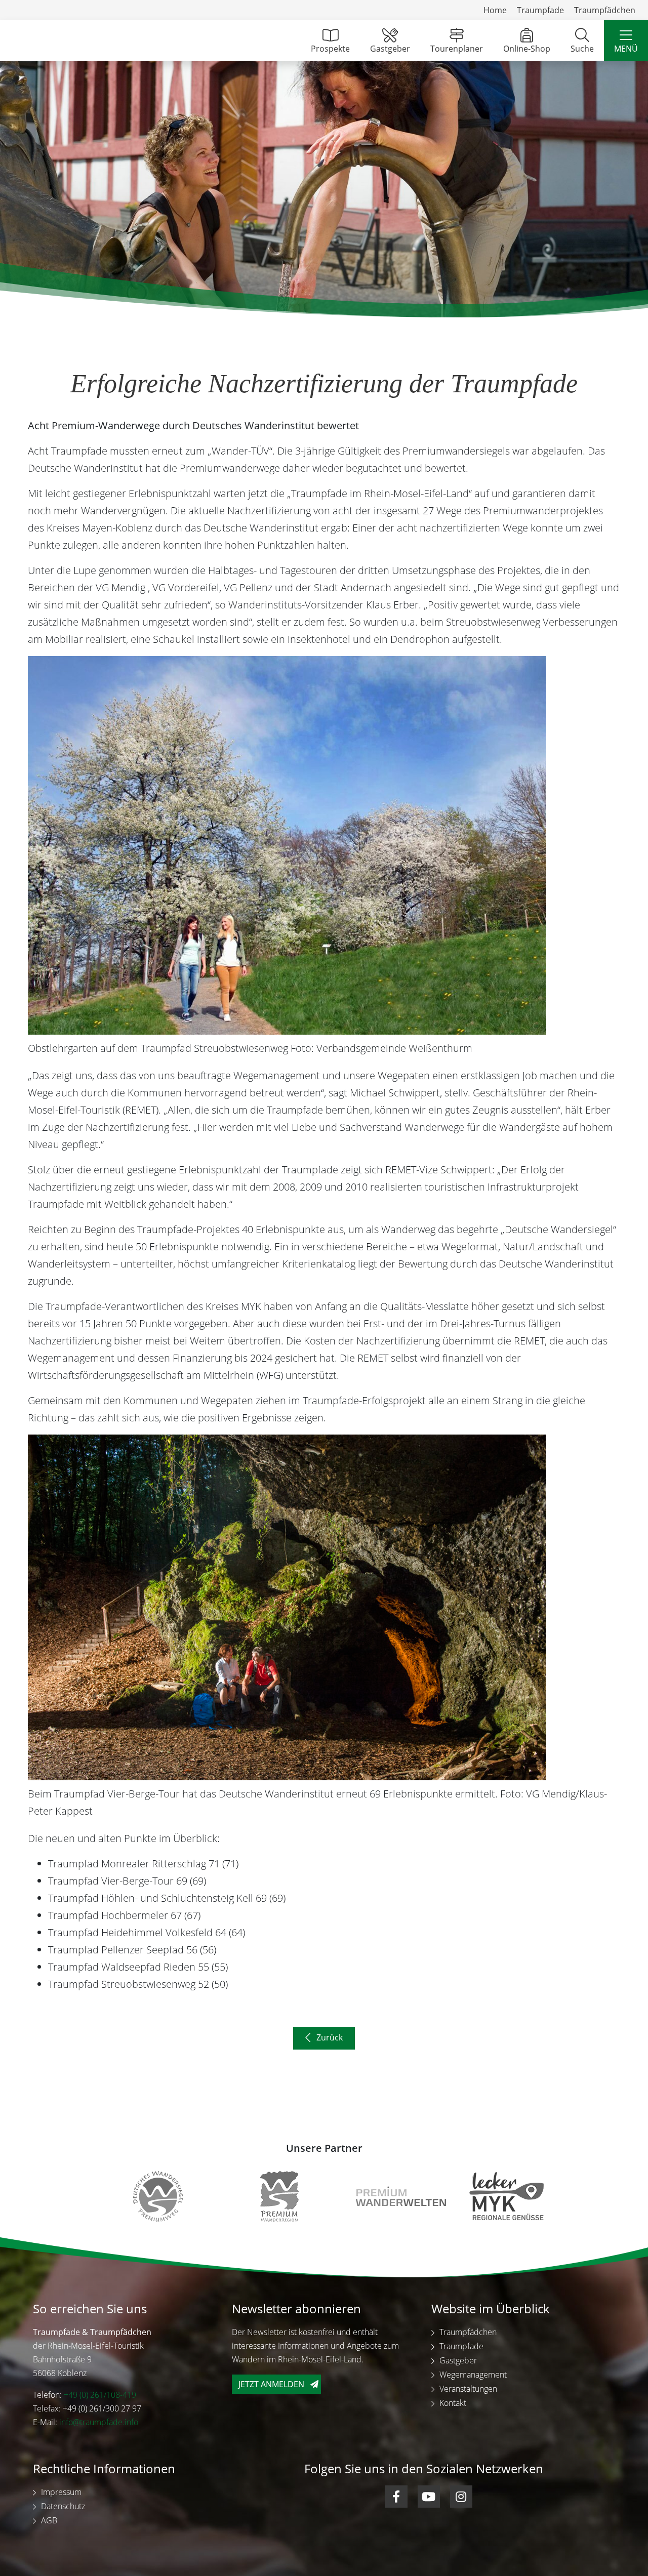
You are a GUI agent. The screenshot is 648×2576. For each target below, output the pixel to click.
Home (495, 10)
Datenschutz (63, 2506)
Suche (582, 49)
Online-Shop (527, 49)
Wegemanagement (473, 2374)
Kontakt (453, 2402)
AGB (49, 2520)
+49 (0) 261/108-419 (100, 2394)
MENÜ (626, 49)
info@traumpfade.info (99, 2422)
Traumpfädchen (605, 10)
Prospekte (330, 49)
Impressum (61, 2491)
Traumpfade (540, 10)
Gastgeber (390, 49)
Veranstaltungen (468, 2388)
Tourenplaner (457, 49)
